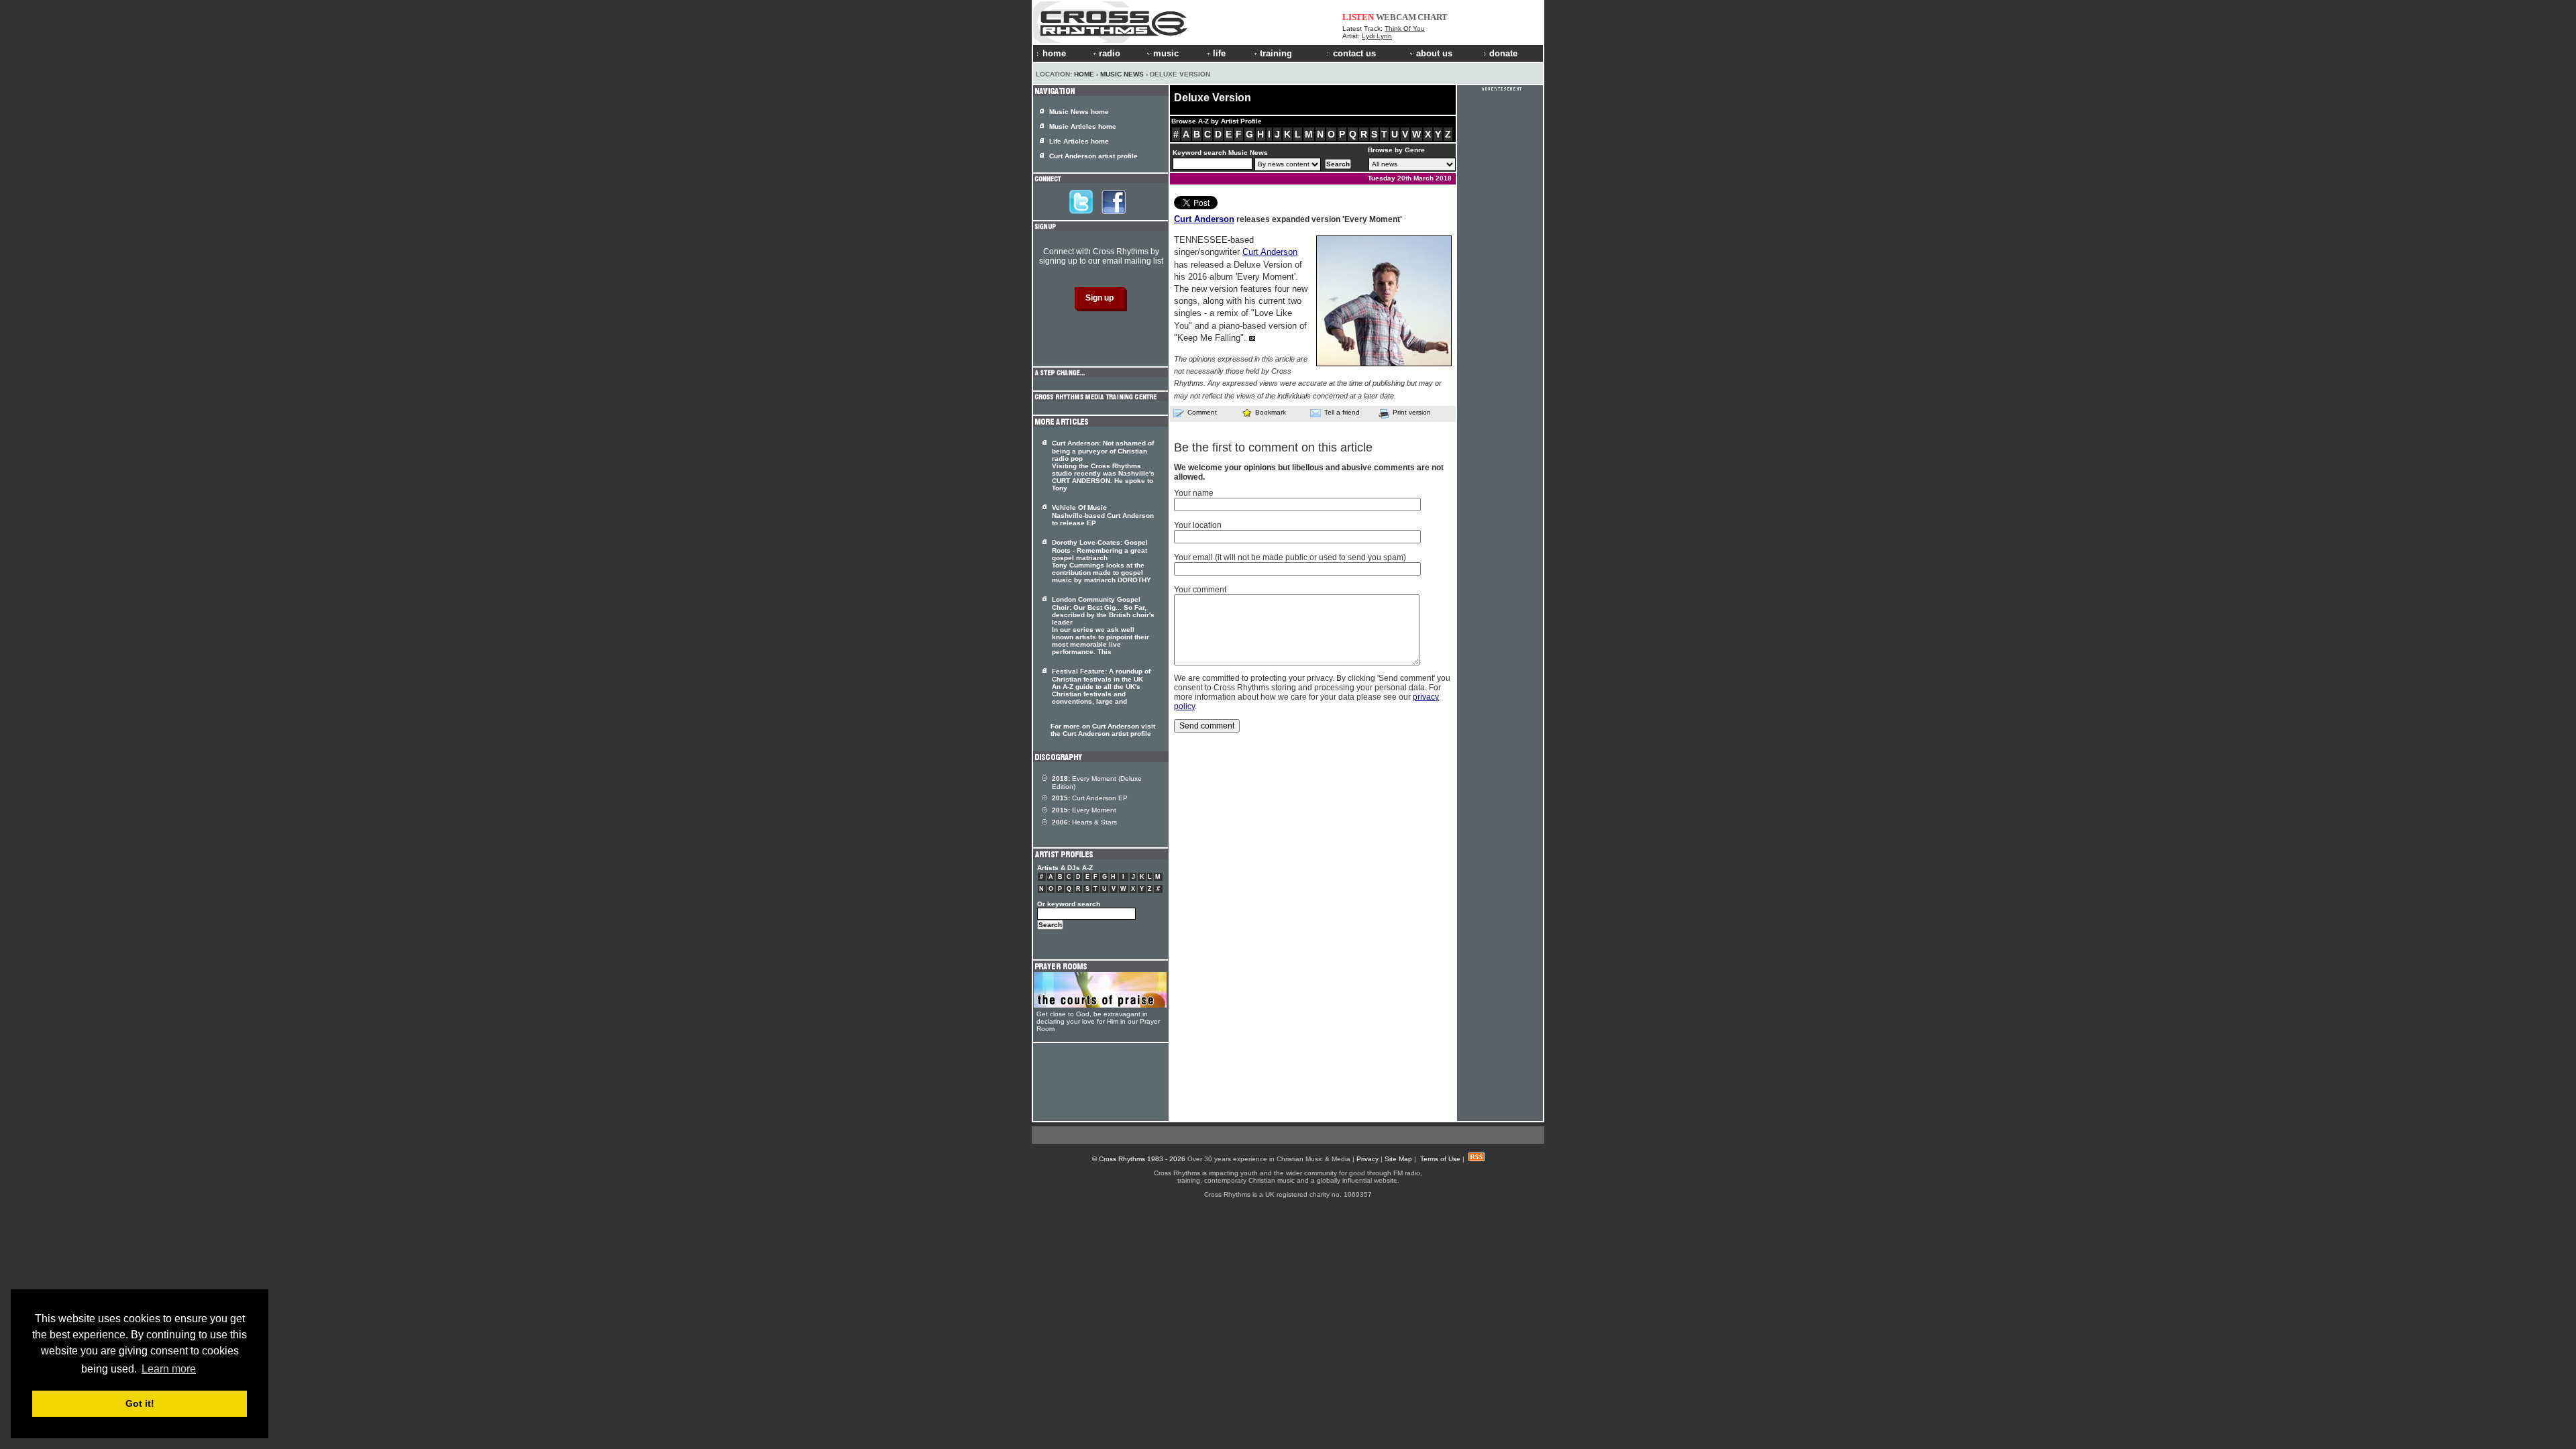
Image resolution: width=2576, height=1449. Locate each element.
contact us (1354, 53)
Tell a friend (1342, 412)
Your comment (1200, 590)
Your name (1194, 493)
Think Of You (1405, 29)
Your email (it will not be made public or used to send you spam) (1290, 557)
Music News (1122, 74)
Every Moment (1084, 810)
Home (1084, 74)
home (1054, 53)
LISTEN (1358, 17)
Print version (1412, 412)
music (1166, 53)
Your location (1198, 525)
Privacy (1367, 1159)
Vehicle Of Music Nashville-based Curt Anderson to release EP (1103, 515)
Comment (1202, 412)
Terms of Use (1440, 1159)
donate (1503, 53)
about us (1434, 53)
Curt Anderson (1204, 219)
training (1276, 53)
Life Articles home (1079, 141)
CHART (1433, 17)
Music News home (1079, 112)
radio (1110, 53)
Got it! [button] (140, 1403)
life (1219, 53)
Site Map (1398, 1159)
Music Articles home (1083, 126)
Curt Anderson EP (1090, 798)
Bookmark (1271, 412)
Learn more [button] (169, 1369)
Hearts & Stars (1084, 822)
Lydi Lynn (1377, 36)
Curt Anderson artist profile (1093, 156)
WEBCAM (1396, 17)
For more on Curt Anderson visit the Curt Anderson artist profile (1103, 730)
